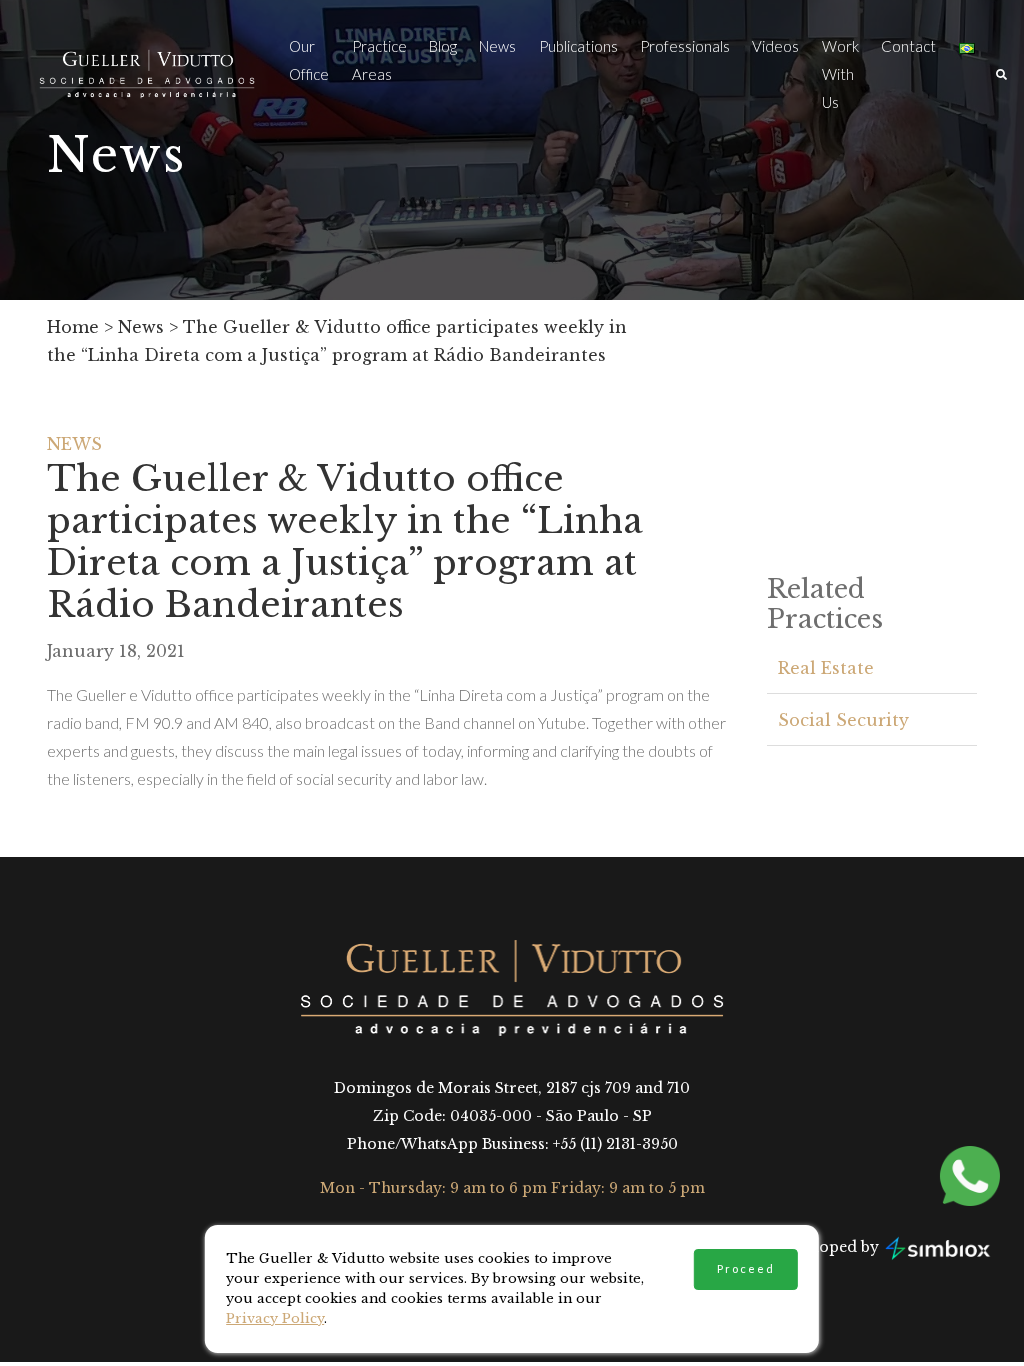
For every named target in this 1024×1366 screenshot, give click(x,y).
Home (73, 327)
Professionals (685, 46)
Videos (775, 46)
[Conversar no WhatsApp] (980, 1176)
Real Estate (826, 668)
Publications (578, 46)
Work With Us (840, 74)
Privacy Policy (275, 1318)
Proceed (746, 1268)
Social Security (843, 720)
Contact (908, 46)
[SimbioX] (938, 1247)
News (497, 46)
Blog (443, 46)
